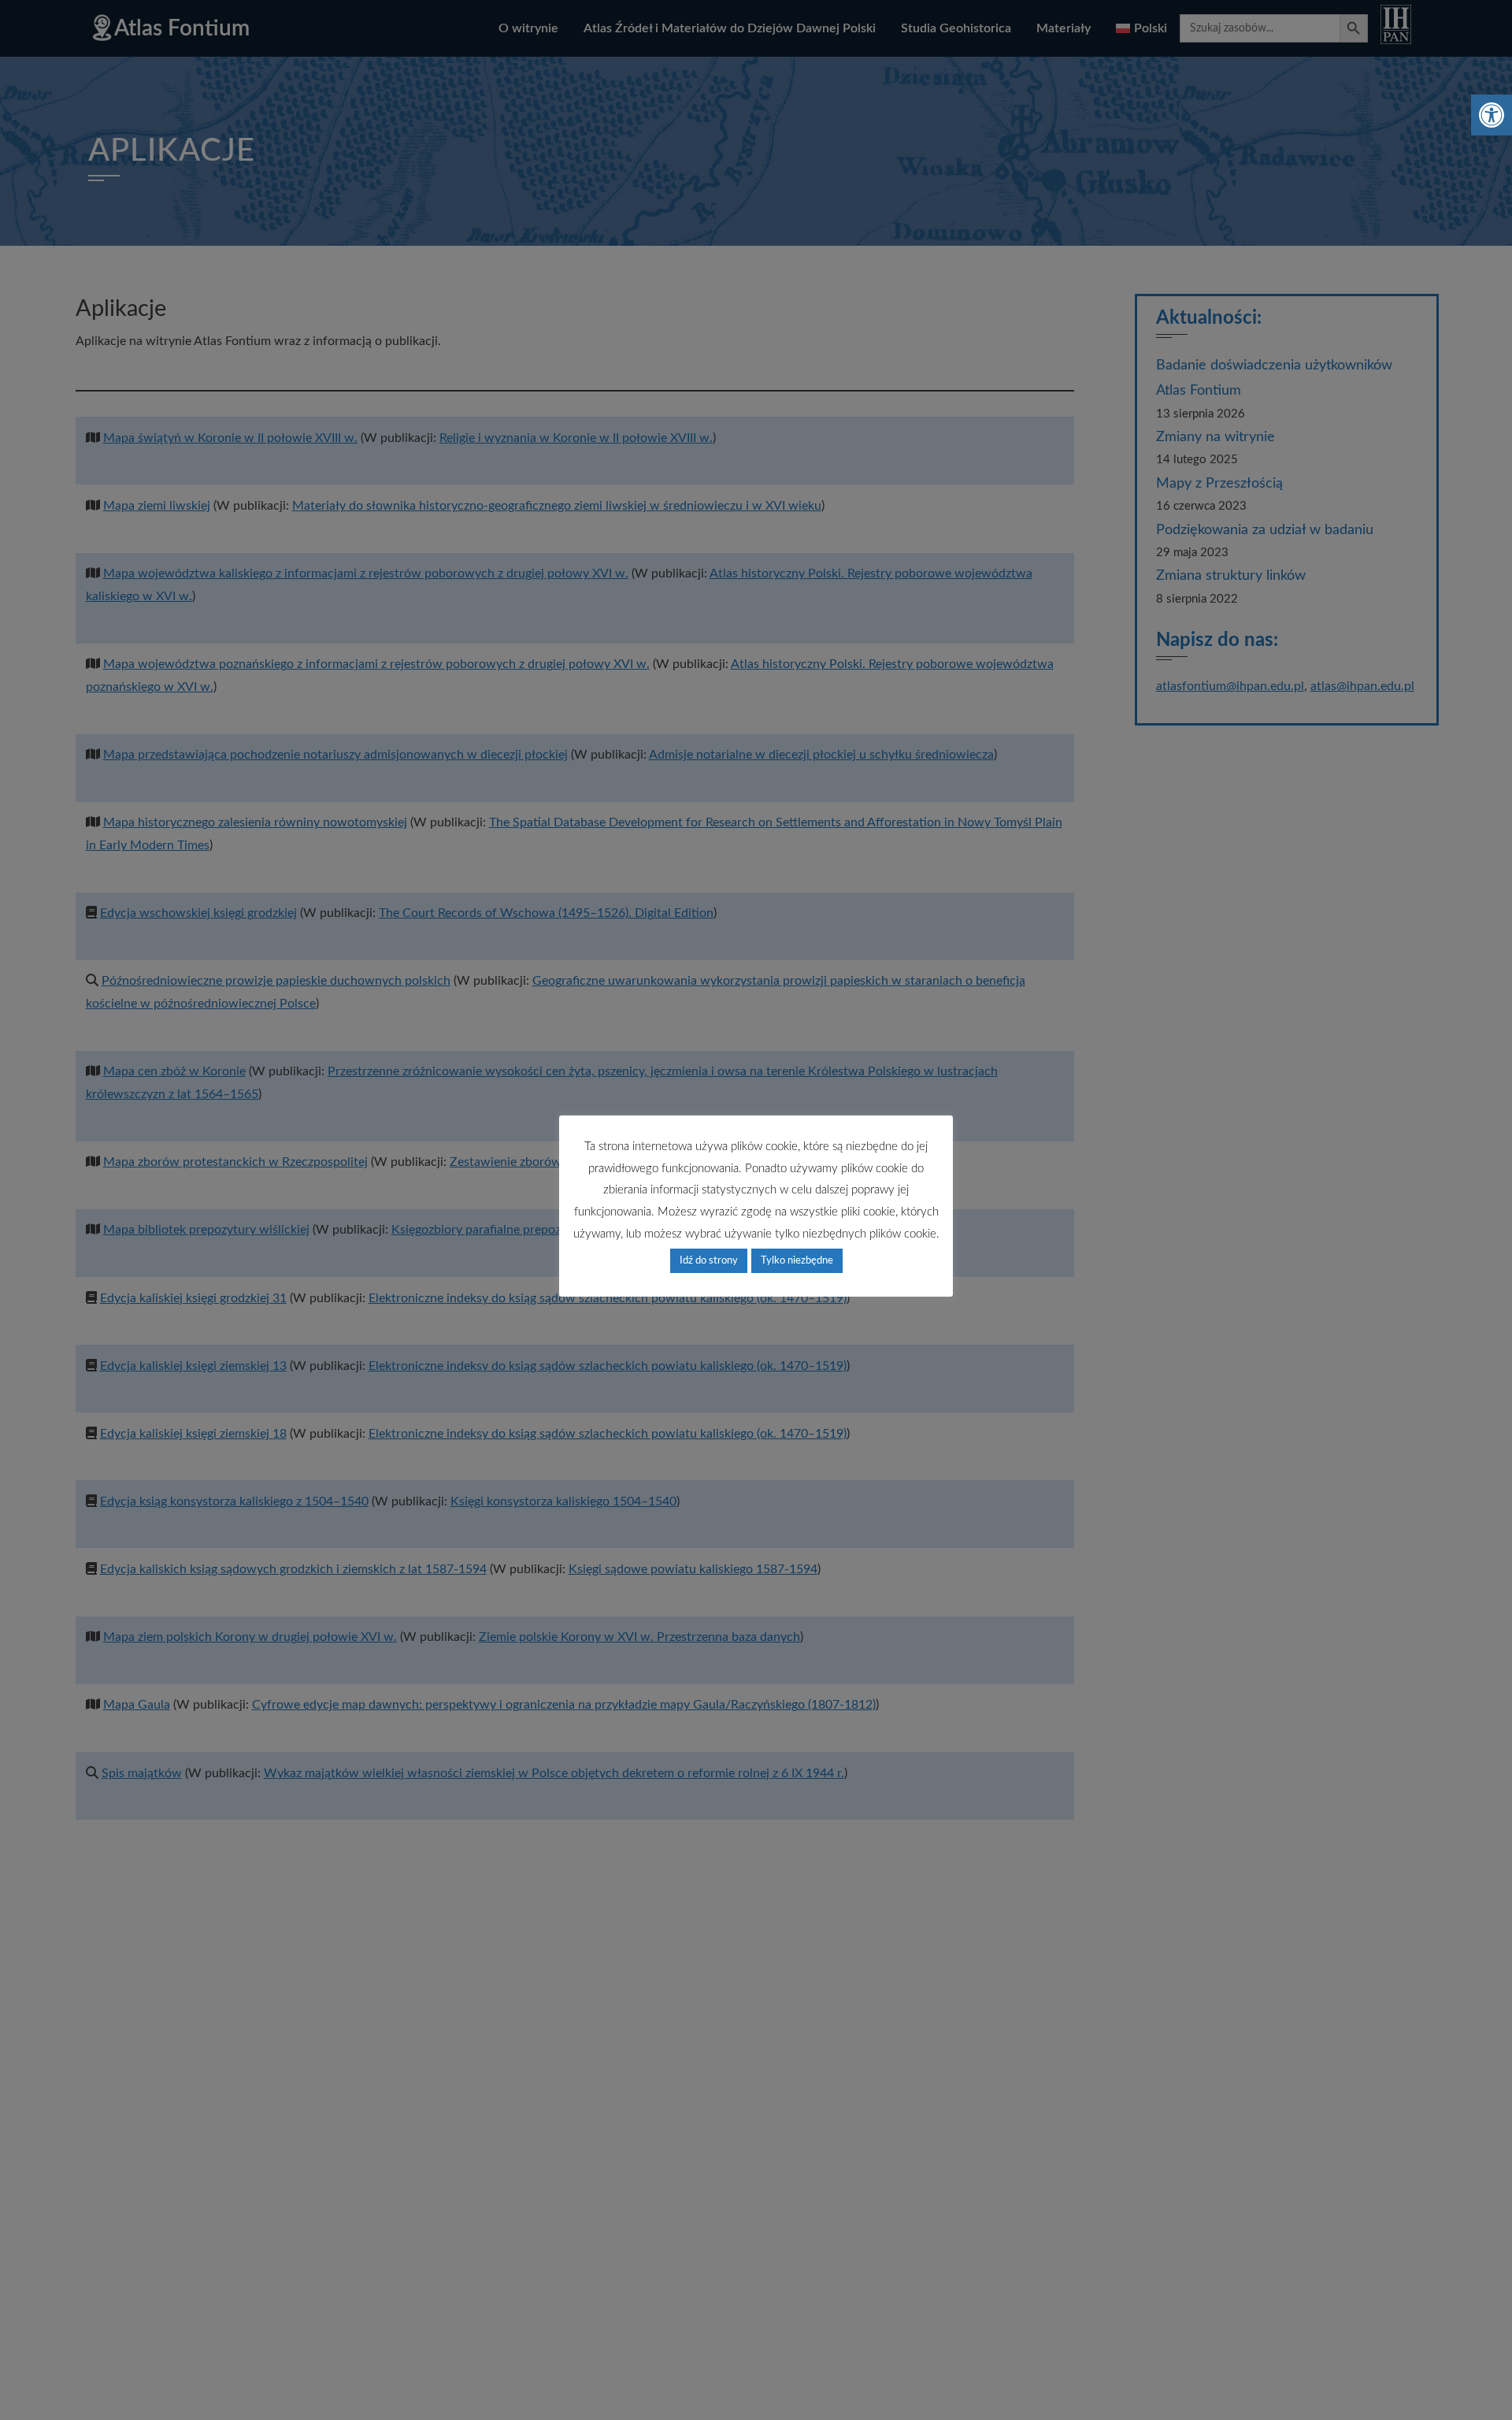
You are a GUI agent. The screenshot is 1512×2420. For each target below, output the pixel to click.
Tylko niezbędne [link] (797, 1261)
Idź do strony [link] (709, 1261)
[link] (1492, 115)
